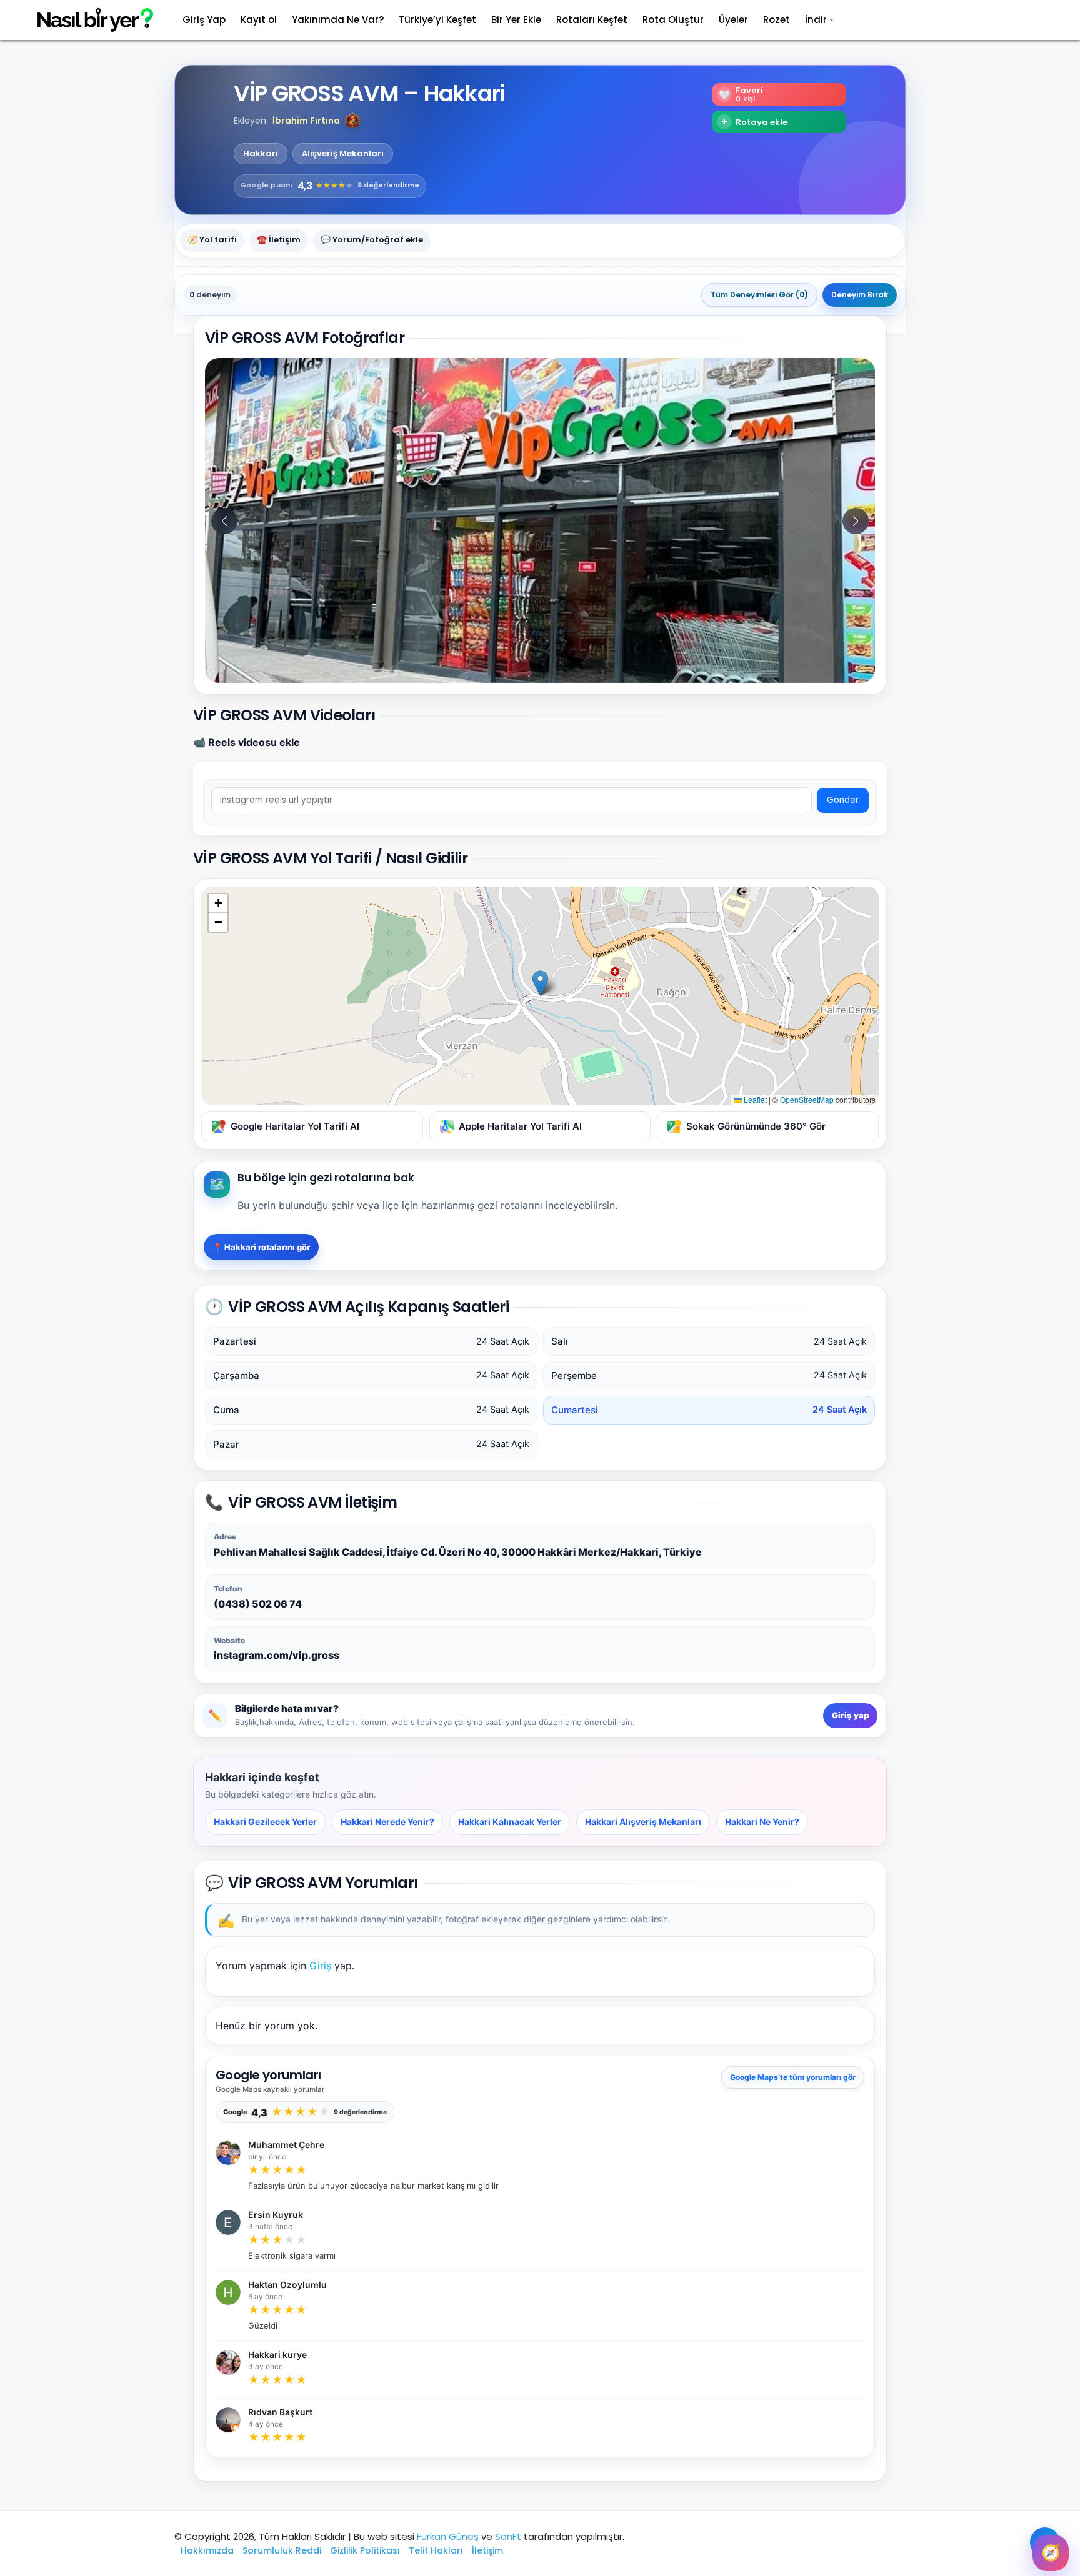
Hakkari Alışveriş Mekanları (643, 1822)
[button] (352, 121)
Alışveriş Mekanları (343, 154)
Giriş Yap (204, 20)
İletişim (487, 2550)
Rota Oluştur (673, 20)
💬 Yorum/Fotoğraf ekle (372, 240)
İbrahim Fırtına (306, 121)
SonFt (508, 2536)
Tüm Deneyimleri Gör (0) (759, 295)
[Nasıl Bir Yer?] (87, 20)
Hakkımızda (207, 2550)
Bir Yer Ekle (516, 20)
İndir (816, 20)
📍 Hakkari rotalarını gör (261, 1247)
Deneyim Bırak (860, 295)
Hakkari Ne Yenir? (762, 1822)
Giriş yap (850, 1715)
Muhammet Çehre (286, 2145)
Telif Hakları (436, 2550)
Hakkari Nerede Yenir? (387, 1822)
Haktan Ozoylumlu (287, 2285)
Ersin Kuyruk (276, 2215)
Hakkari (261, 154)
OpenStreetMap (807, 1099)
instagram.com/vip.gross (277, 1655)
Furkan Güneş (448, 2536)
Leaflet (754, 1099)
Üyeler (733, 20)
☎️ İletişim (279, 240)
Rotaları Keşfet (592, 20)
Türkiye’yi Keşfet (437, 20)
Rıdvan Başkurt (280, 2412)
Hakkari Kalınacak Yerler (510, 1822)
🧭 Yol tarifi (212, 240)
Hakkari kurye (277, 2355)
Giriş (320, 1966)
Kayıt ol (259, 20)
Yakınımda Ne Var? (338, 20)
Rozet (777, 20)
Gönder (843, 800)
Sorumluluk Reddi (282, 2550)
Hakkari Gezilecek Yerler (265, 1822)
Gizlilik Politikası (365, 2550)
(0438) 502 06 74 (258, 1604)
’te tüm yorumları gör (793, 2077)
